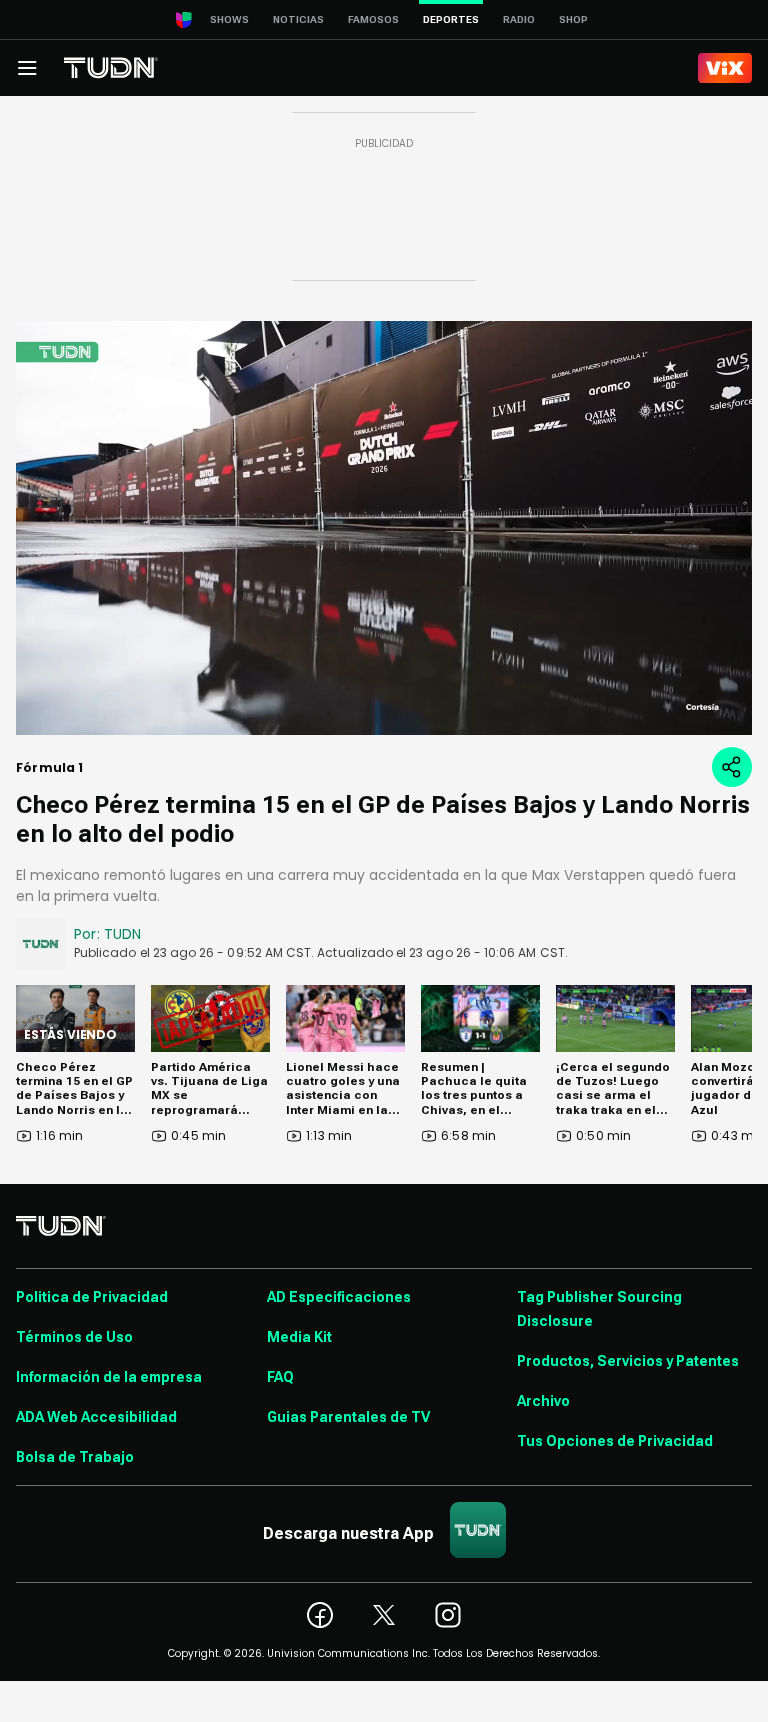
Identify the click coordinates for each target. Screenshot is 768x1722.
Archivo (543, 1401)
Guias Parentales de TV (348, 1417)
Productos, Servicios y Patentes (628, 1361)
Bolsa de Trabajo (75, 1457)
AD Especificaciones (339, 1297)
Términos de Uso (74, 1337)
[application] (384, 528)
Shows (229, 19)
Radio (519, 19)
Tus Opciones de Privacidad (615, 1441)
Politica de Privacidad (92, 1297)
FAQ (280, 1377)
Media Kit (299, 1337)
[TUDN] (111, 68)
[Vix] (725, 68)
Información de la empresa (109, 1377)
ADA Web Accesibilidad (96, 1417)
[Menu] (27, 68)
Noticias (298, 19)
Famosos (373, 19)
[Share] (732, 767)
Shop (573, 19)
